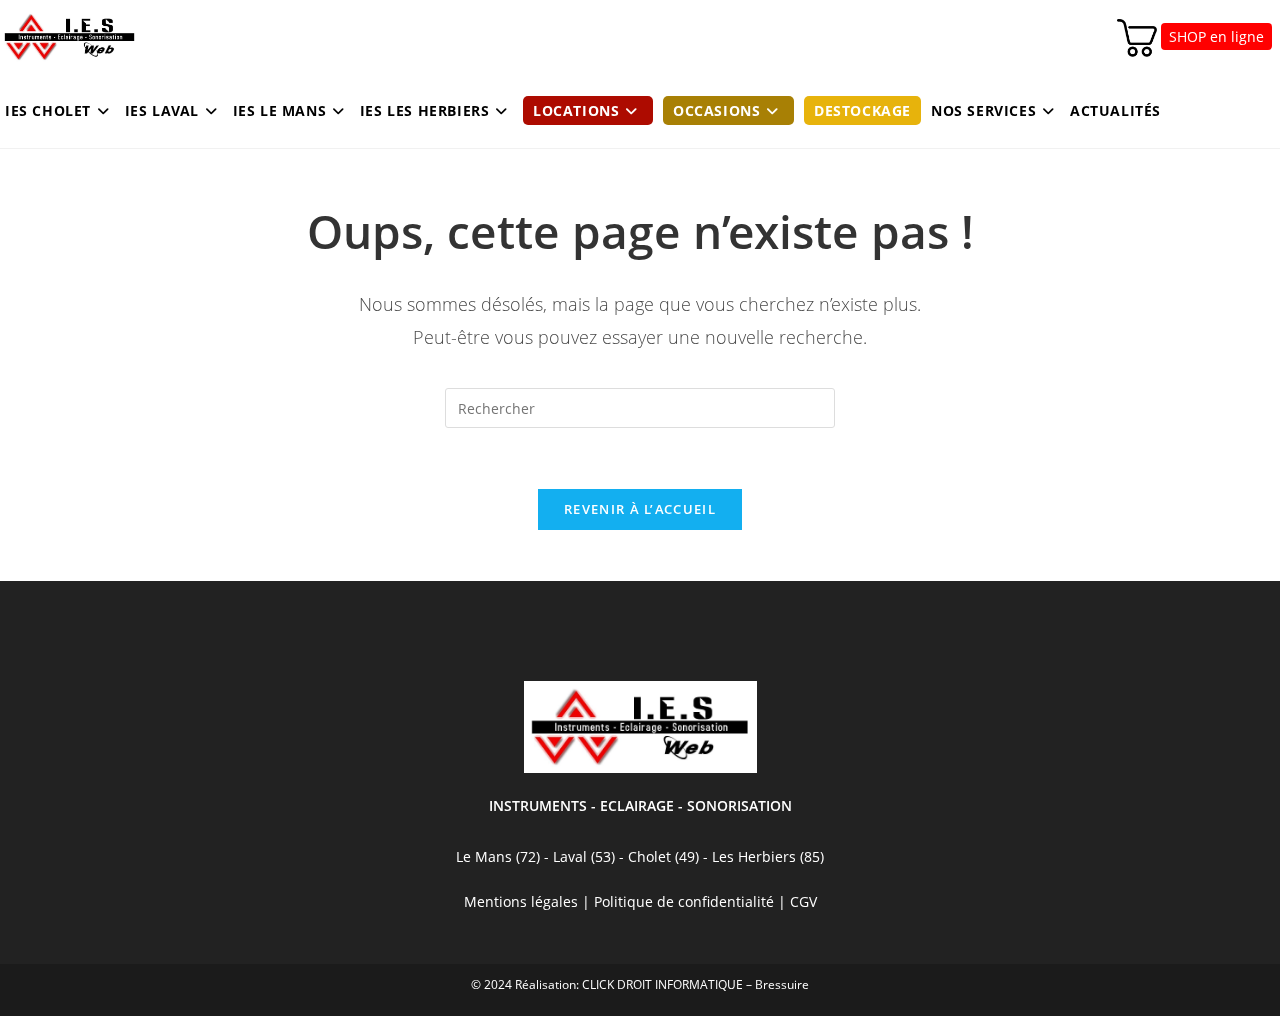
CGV (803, 901)
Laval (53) (582, 856)
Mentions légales (521, 901)
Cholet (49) (665, 856)
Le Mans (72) (498, 856)
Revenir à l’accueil (640, 509)
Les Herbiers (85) (768, 856)
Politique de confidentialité (684, 901)
